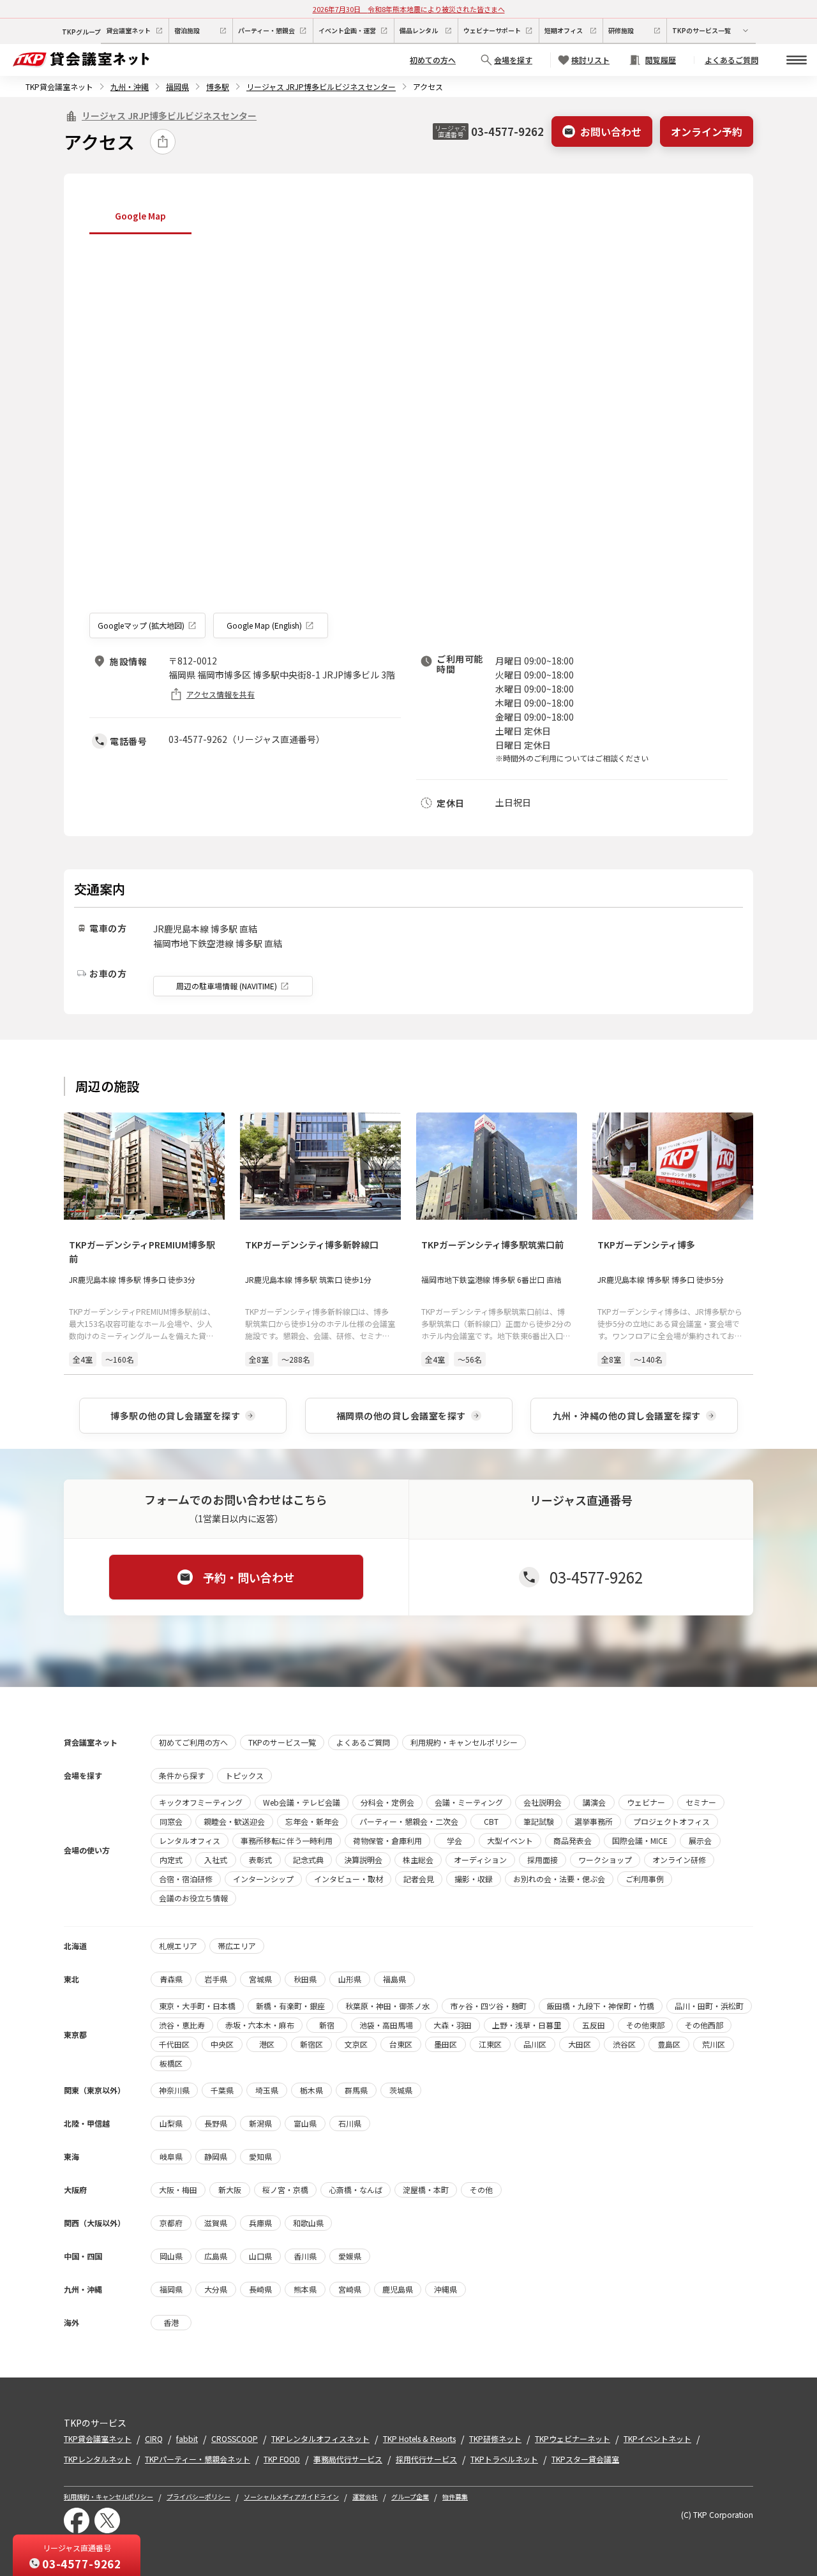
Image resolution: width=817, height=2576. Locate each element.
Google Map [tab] (140, 216)
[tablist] (408, 217)
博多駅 (218, 86)
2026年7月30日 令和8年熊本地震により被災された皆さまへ (409, 9)
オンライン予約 (707, 131)
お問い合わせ (611, 131)
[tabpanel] (408, 439)
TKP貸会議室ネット (59, 86)
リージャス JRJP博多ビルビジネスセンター (321, 86)
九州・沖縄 (130, 86)
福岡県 (177, 86)
